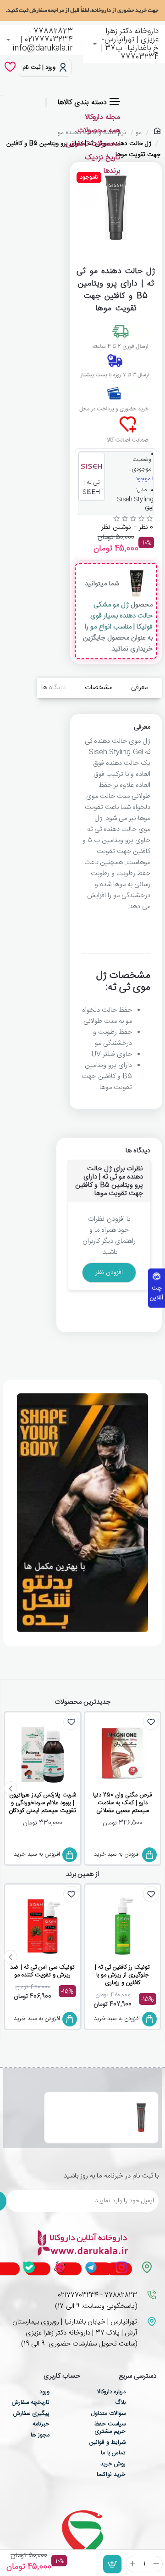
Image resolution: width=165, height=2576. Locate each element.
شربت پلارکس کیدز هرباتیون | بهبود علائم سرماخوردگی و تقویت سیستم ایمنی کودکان (42, 1803)
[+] (133, 2564)
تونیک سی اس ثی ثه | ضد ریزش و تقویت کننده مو (42, 1972)
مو (139, 133)
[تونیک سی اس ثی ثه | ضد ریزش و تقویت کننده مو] (42, 1926)
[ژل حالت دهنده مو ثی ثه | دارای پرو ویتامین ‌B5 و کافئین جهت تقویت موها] (141, 2117)
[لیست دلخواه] (10, 68)
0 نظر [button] (146, 528)
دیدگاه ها (54, 687)
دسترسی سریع (137, 2377)
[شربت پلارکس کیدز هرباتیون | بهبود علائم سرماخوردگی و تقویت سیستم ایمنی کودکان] (42, 1754)
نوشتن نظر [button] (116, 528)
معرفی (139, 687)
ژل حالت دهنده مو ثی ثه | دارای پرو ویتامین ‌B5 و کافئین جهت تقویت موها (84, 2107)
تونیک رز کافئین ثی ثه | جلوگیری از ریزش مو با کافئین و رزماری (123, 1975)
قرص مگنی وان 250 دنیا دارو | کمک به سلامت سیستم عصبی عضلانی (122, 1803)
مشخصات (99, 687)
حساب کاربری (62, 2377)
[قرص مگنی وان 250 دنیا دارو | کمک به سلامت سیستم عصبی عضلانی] (123, 1754)
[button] (112, 2564)
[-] (157, 2564)
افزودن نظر (109, 1273)
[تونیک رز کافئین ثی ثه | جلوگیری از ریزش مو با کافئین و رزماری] (123, 1926)
